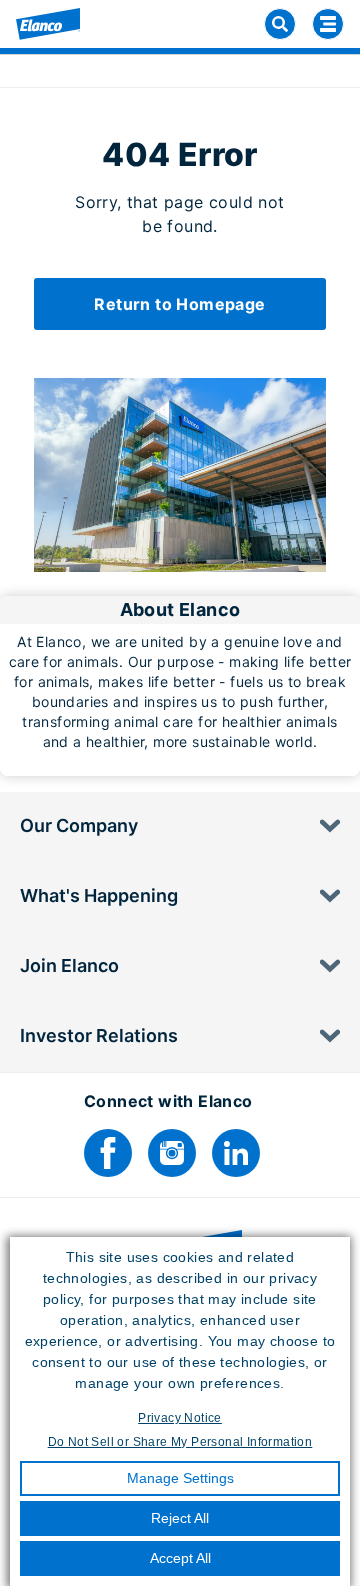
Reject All (180, 1518)
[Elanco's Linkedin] (236, 1153)
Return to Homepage (179, 304)
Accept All (180, 1558)
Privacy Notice (180, 1418)
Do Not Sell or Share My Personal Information (180, 1442)
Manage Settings (180, 1478)
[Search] (280, 24)
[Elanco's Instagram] (172, 1153)
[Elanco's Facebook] (108, 1153)
